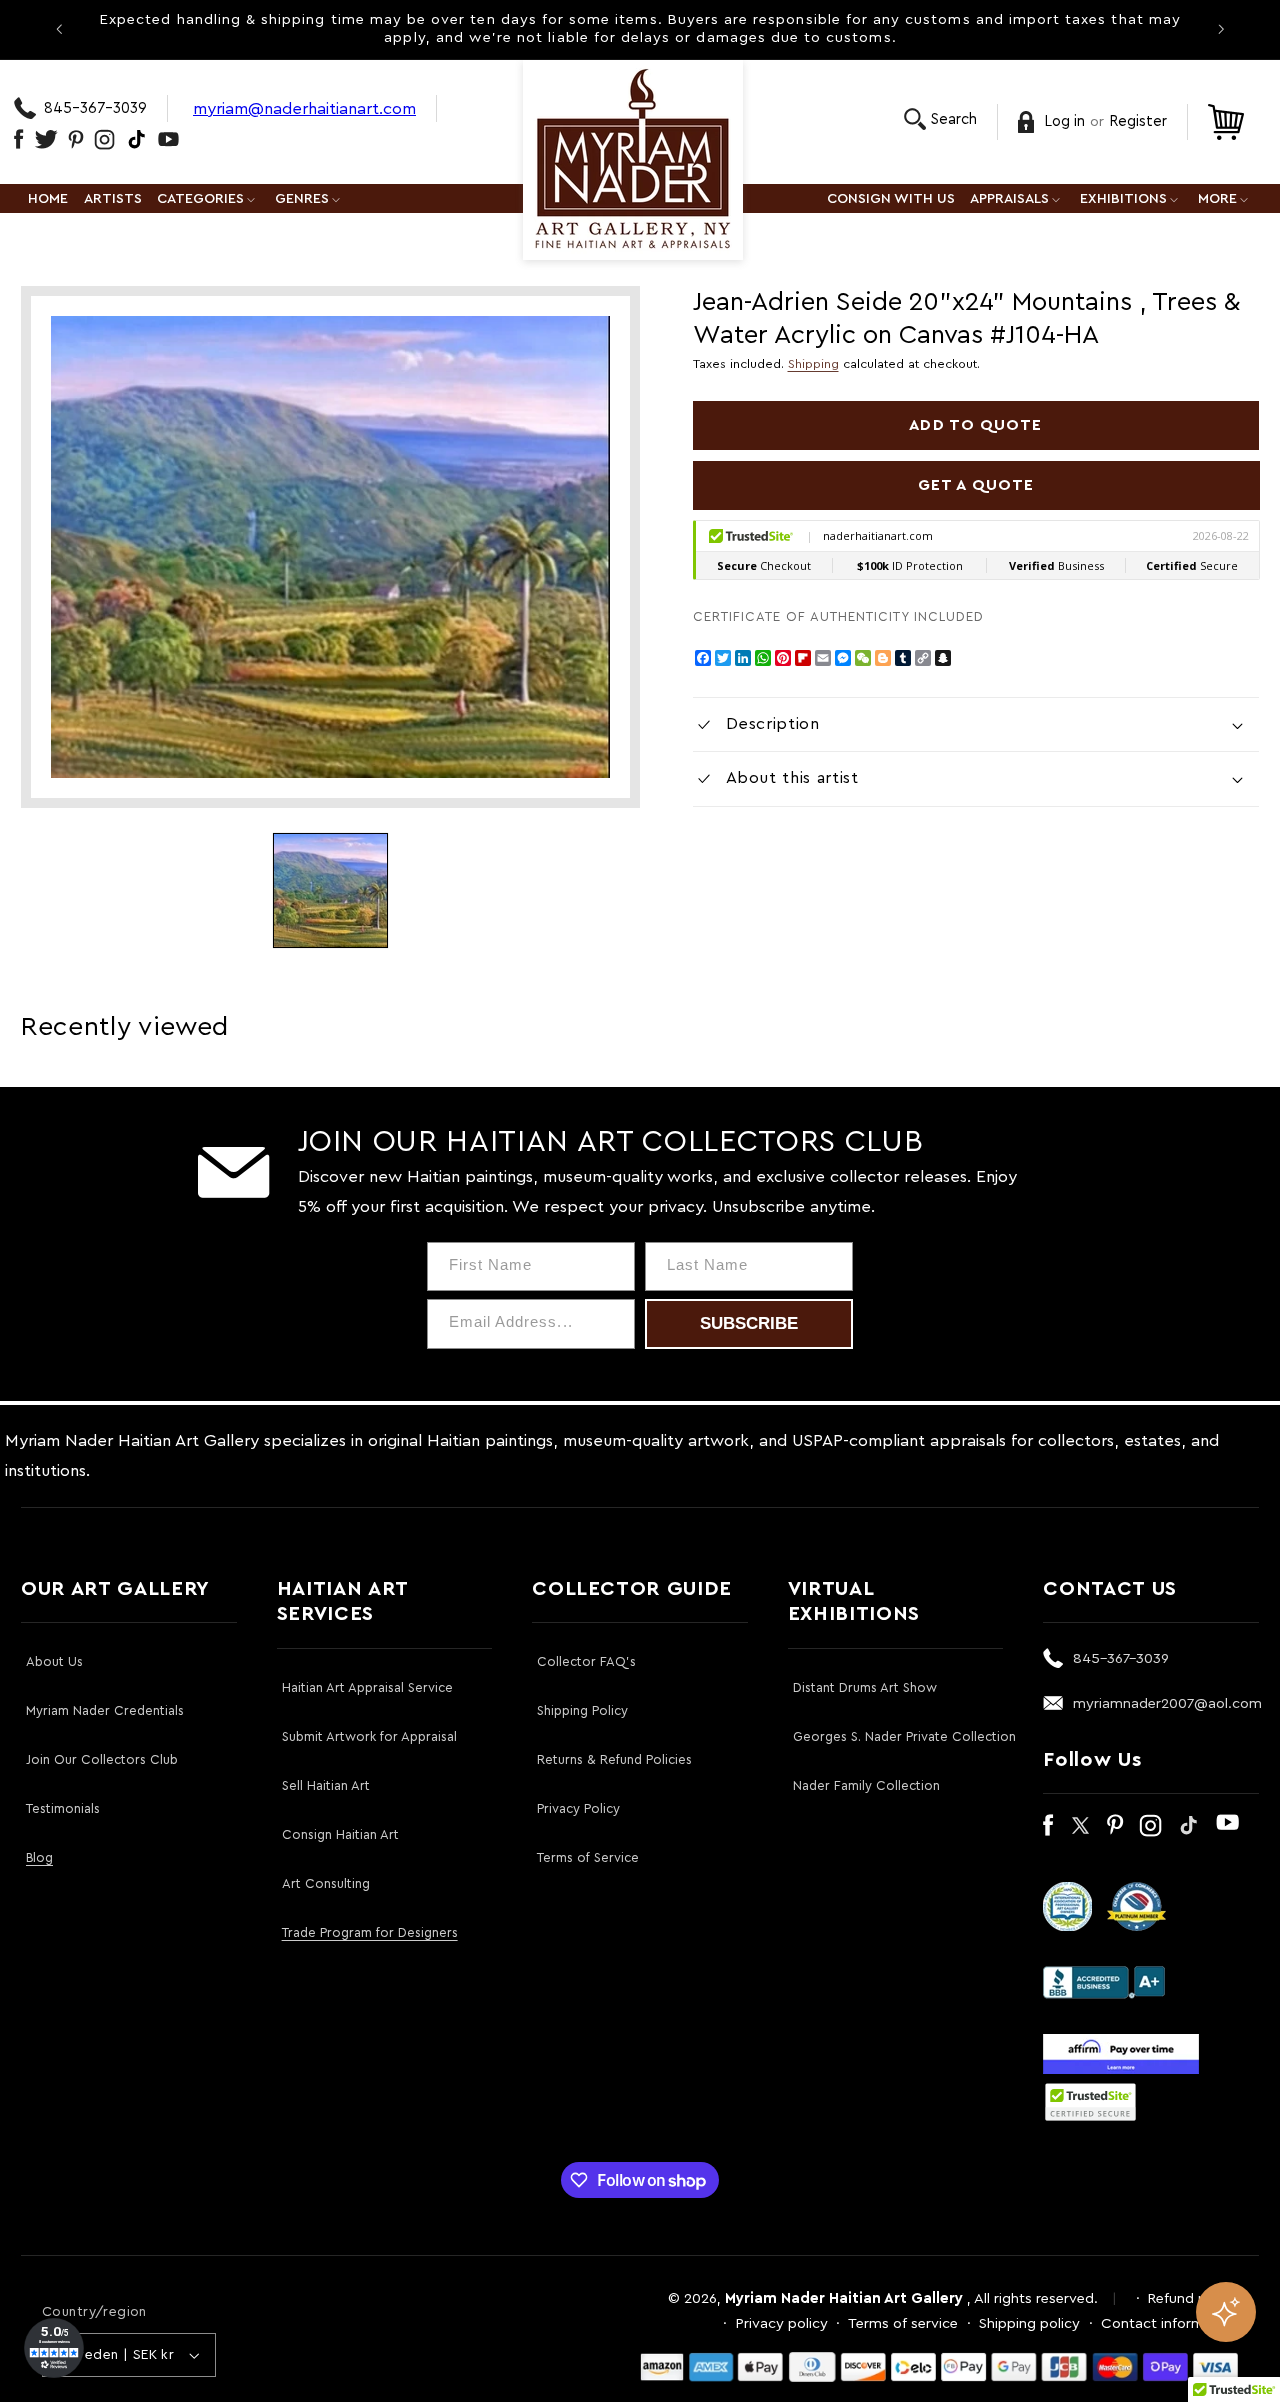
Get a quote (976, 485)
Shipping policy (1029, 2323)
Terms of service (903, 2323)
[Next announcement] (1221, 29)
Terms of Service (588, 1857)
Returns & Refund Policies (614, 1759)
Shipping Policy (582, 1710)
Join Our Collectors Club (102, 1759)
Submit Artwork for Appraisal (369, 1736)
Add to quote (975, 425)
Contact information (1169, 2323)
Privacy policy (782, 2323)
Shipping (813, 364)
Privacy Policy (578, 1808)
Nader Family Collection (866, 1785)
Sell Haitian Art (326, 1785)
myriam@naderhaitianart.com (304, 108)
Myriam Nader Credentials (105, 1710)
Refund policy (1193, 2298)
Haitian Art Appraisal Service (367, 1687)
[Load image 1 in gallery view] (330, 890)
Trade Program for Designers (370, 1932)
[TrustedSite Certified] (1090, 2102)
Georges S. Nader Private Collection (904, 1736)
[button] (940, 119)
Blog (39, 1857)
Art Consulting (326, 1883)
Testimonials (63, 1808)
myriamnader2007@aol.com (1167, 1703)
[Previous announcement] (59, 29)
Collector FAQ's (586, 1661)
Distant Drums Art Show (865, 1687)
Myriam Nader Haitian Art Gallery (844, 2298)
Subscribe (749, 1323)
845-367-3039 (95, 108)
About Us (54, 1661)
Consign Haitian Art (340, 1834)
